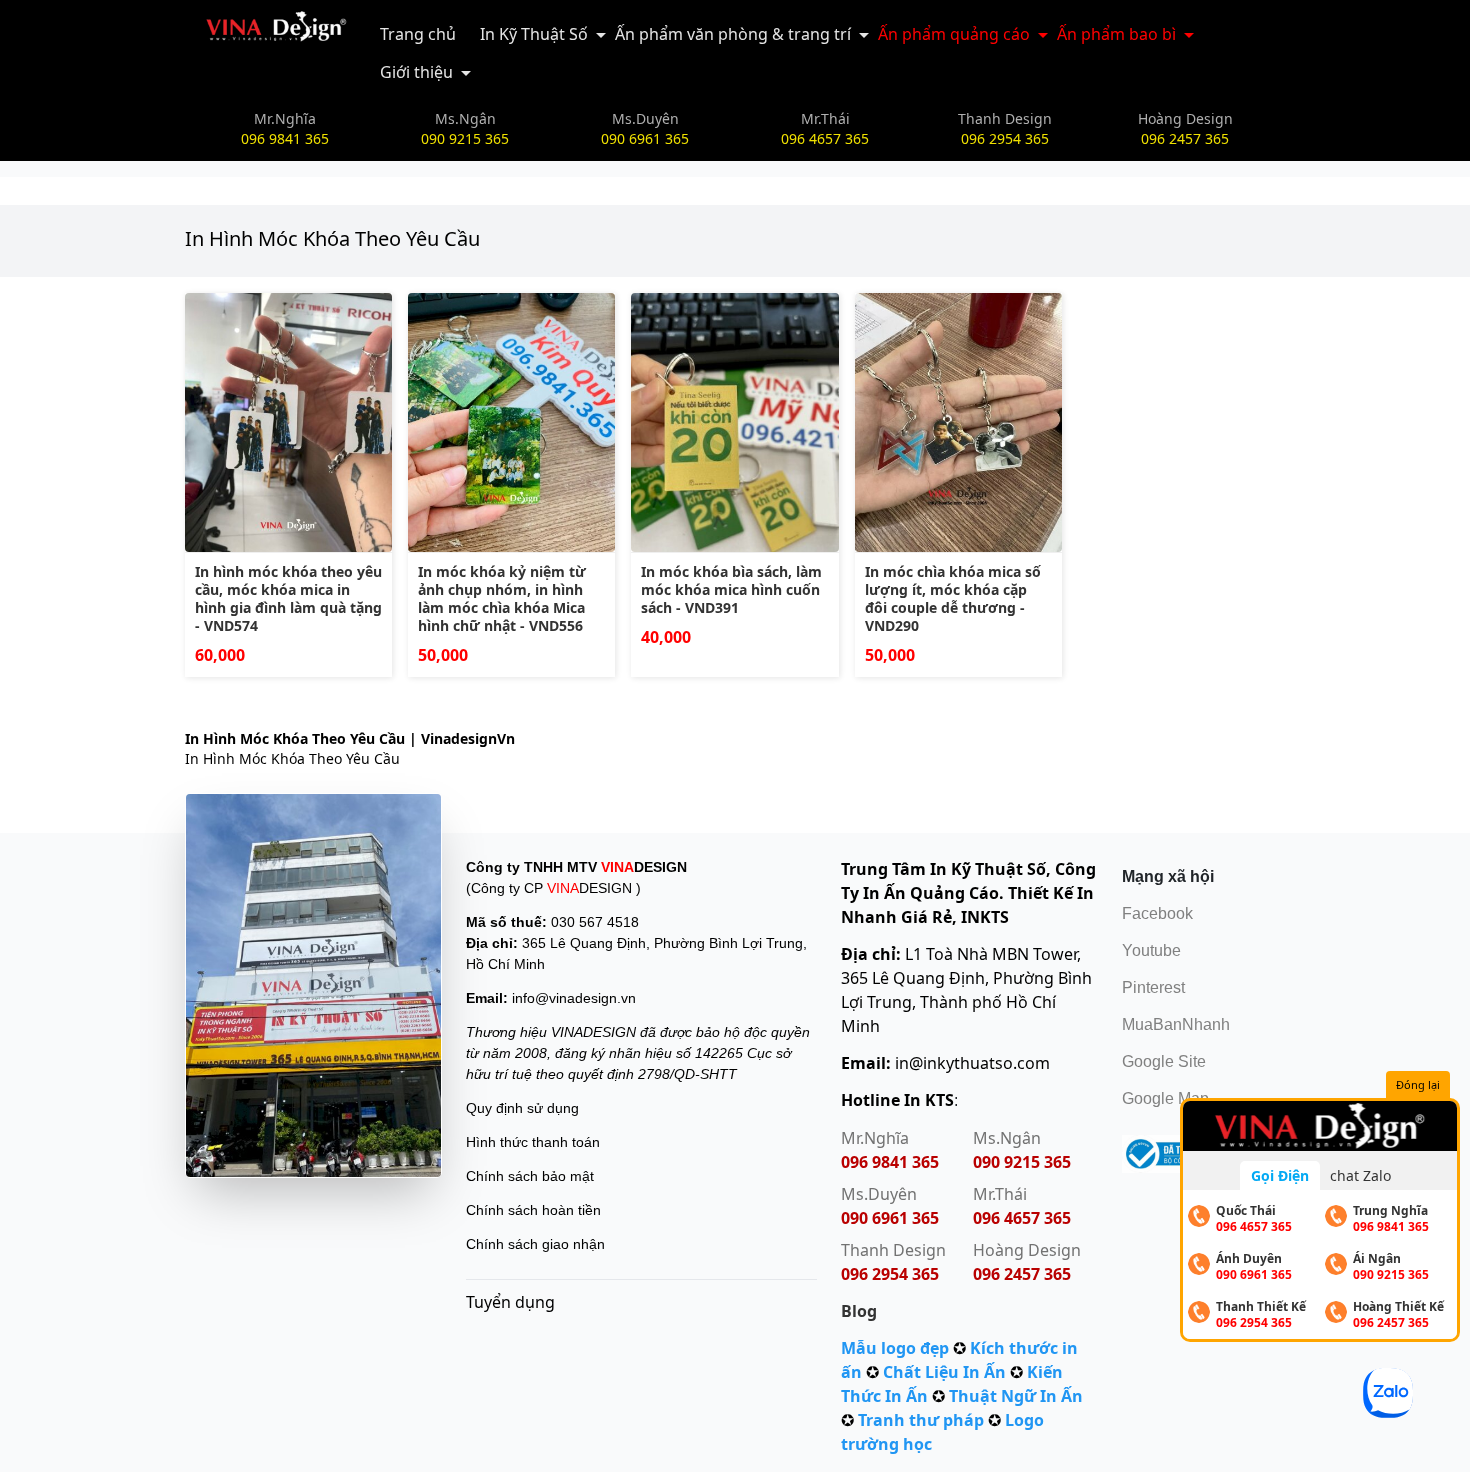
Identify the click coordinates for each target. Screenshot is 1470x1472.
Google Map (1165, 1098)
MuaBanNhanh (1176, 1024)
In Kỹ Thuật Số (534, 34)
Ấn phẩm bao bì (1116, 34)
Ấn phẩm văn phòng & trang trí (733, 34)
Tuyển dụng (510, 1302)
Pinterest (1153, 987)
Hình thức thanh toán (533, 1142)
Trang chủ (418, 34)
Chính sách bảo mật (530, 1176)
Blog (859, 1311)
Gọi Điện (1280, 1175)
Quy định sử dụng (522, 1108)
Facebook (1157, 913)
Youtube (1151, 950)
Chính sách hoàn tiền (533, 1210)
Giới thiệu (416, 72)
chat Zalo (1360, 1175)
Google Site (1164, 1061)
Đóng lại (1418, 1084)
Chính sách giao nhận (535, 1244)
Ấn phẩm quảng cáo (954, 34)
